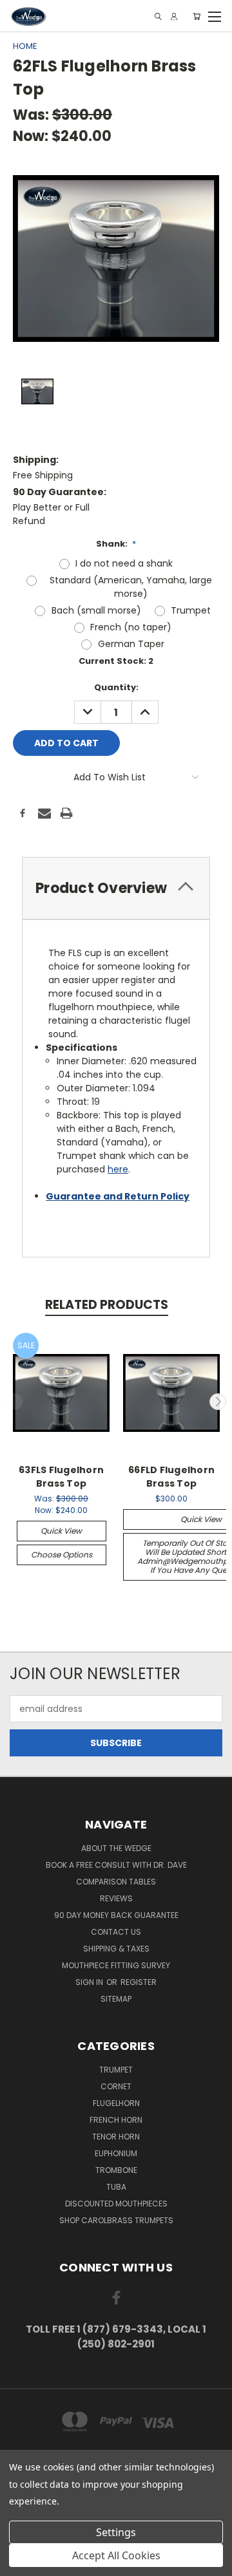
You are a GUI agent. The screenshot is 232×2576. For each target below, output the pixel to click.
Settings (116, 2532)
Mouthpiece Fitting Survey (116, 1965)
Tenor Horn (116, 2137)
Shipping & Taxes (116, 1949)
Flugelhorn (116, 2103)
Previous (15, 1402)
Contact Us (116, 1932)
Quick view (61, 1531)
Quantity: (116, 687)
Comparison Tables (116, 1882)
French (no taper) (131, 627)
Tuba (116, 2187)
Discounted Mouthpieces (116, 2204)
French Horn (116, 2120)
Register (139, 1982)
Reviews (116, 1898)
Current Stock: (116, 661)
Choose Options (62, 1555)
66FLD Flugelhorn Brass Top (171, 1477)
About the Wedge (116, 1848)
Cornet (116, 2086)
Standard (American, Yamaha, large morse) (131, 587)
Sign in (90, 1982)
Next (218, 1402)
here (118, 1169)
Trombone (116, 2170)
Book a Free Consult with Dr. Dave (116, 1865)
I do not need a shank (124, 563)
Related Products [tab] (107, 1305)
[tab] (116, 888)
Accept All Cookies (116, 2555)
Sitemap (116, 1999)
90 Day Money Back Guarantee (116, 1915)
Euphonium (116, 2153)
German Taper (131, 644)
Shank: (116, 544)
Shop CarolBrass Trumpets (116, 2220)
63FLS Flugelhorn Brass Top (61, 1477)
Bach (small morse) (96, 610)
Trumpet (191, 610)
